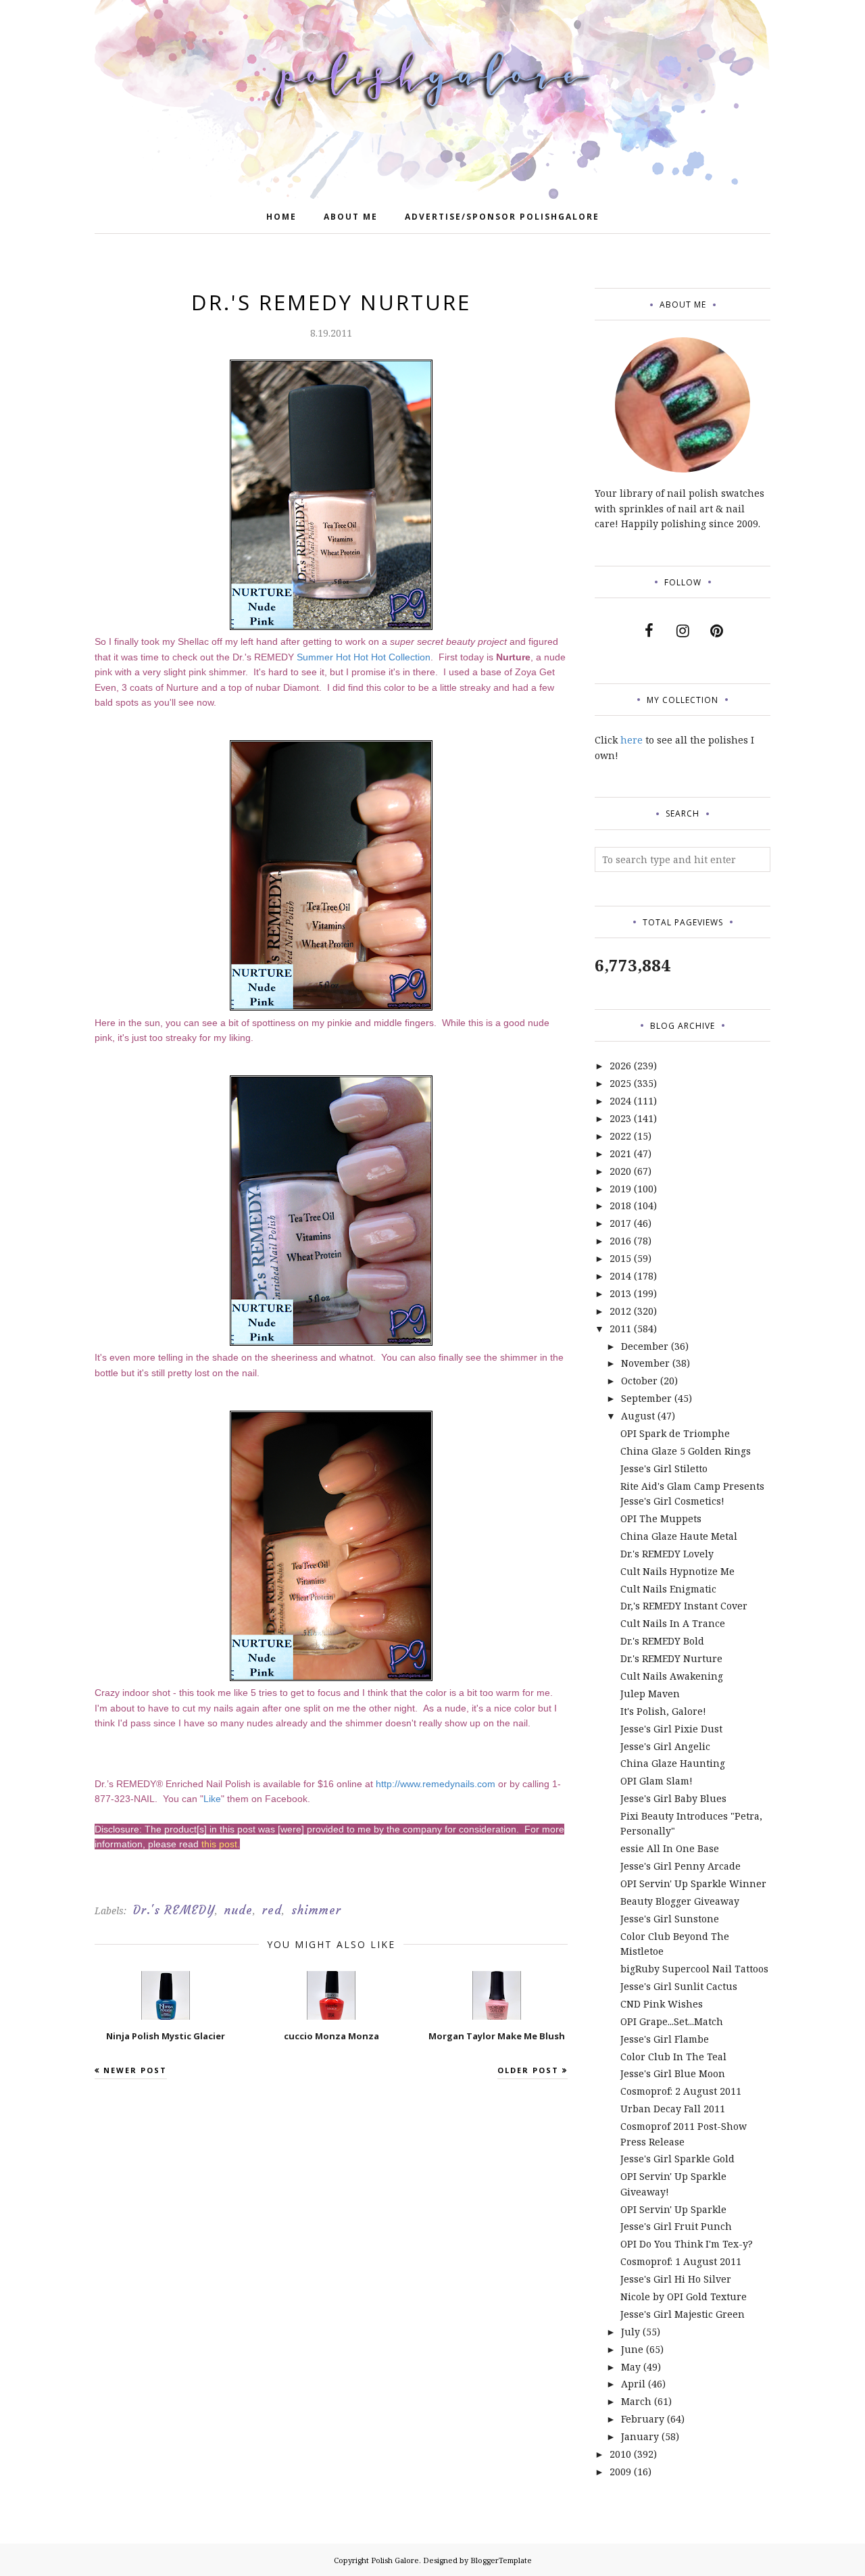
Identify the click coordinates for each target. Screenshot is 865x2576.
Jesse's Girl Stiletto (664, 1468)
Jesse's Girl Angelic (665, 1746)
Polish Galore (395, 2560)
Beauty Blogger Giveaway (680, 1901)
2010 (620, 2454)
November (645, 1363)
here (632, 740)
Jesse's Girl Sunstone (670, 1919)
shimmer (316, 1910)
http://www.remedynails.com (436, 1784)
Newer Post (135, 2070)
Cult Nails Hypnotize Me (677, 1571)
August (638, 1416)
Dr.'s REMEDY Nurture (671, 1658)
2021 (620, 1153)
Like (212, 1799)
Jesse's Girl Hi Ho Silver (676, 2279)
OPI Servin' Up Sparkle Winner (693, 1884)
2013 (620, 1293)
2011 (620, 1329)
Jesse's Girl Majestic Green (683, 2314)
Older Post (528, 2070)
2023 (620, 1118)
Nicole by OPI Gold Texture (684, 2296)
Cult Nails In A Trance (673, 1623)
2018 (620, 1206)
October (639, 1381)
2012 (620, 1311)
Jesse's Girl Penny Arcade (681, 1866)
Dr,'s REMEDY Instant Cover (684, 1606)
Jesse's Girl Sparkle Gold (677, 2159)
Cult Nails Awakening (672, 1676)
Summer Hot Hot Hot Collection (364, 657)
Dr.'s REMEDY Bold (662, 1641)
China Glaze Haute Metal (679, 1536)
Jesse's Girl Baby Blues (673, 1798)
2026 (620, 1066)
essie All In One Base (670, 1848)
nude (239, 1910)
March (636, 2401)
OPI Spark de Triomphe (675, 1433)
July (631, 2332)
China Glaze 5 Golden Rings (686, 1451)
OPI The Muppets (661, 1518)
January (640, 2436)
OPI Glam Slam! (657, 1781)
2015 (620, 1258)
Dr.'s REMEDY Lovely (667, 1554)
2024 (620, 1101)
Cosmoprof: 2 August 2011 (681, 2091)
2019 (620, 1189)
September (646, 1398)
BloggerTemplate (501, 2560)
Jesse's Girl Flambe (665, 2039)
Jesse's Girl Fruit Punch (676, 2226)
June (632, 2349)
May (631, 2367)
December (645, 1346)
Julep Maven (650, 1694)
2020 (620, 1171)
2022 (620, 1136)
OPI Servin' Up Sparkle (673, 2209)
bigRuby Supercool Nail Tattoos (694, 1969)
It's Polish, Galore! (663, 1711)
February (643, 2419)
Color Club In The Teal (673, 2057)
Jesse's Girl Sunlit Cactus (679, 1986)
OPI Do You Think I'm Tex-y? (687, 2244)
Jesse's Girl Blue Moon (673, 2073)
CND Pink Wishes (662, 2004)
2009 (620, 2472)
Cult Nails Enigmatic (668, 1589)
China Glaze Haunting (673, 1763)
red (272, 1910)
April (633, 2384)
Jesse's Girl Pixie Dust (671, 1729)
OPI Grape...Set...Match (672, 2021)
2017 (620, 1223)
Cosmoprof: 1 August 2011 (681, 2261)
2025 (620, 1083)
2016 (620, 1241)
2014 (620, 1276)
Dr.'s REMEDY (174, 1910)
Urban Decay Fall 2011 (673, 2109)
